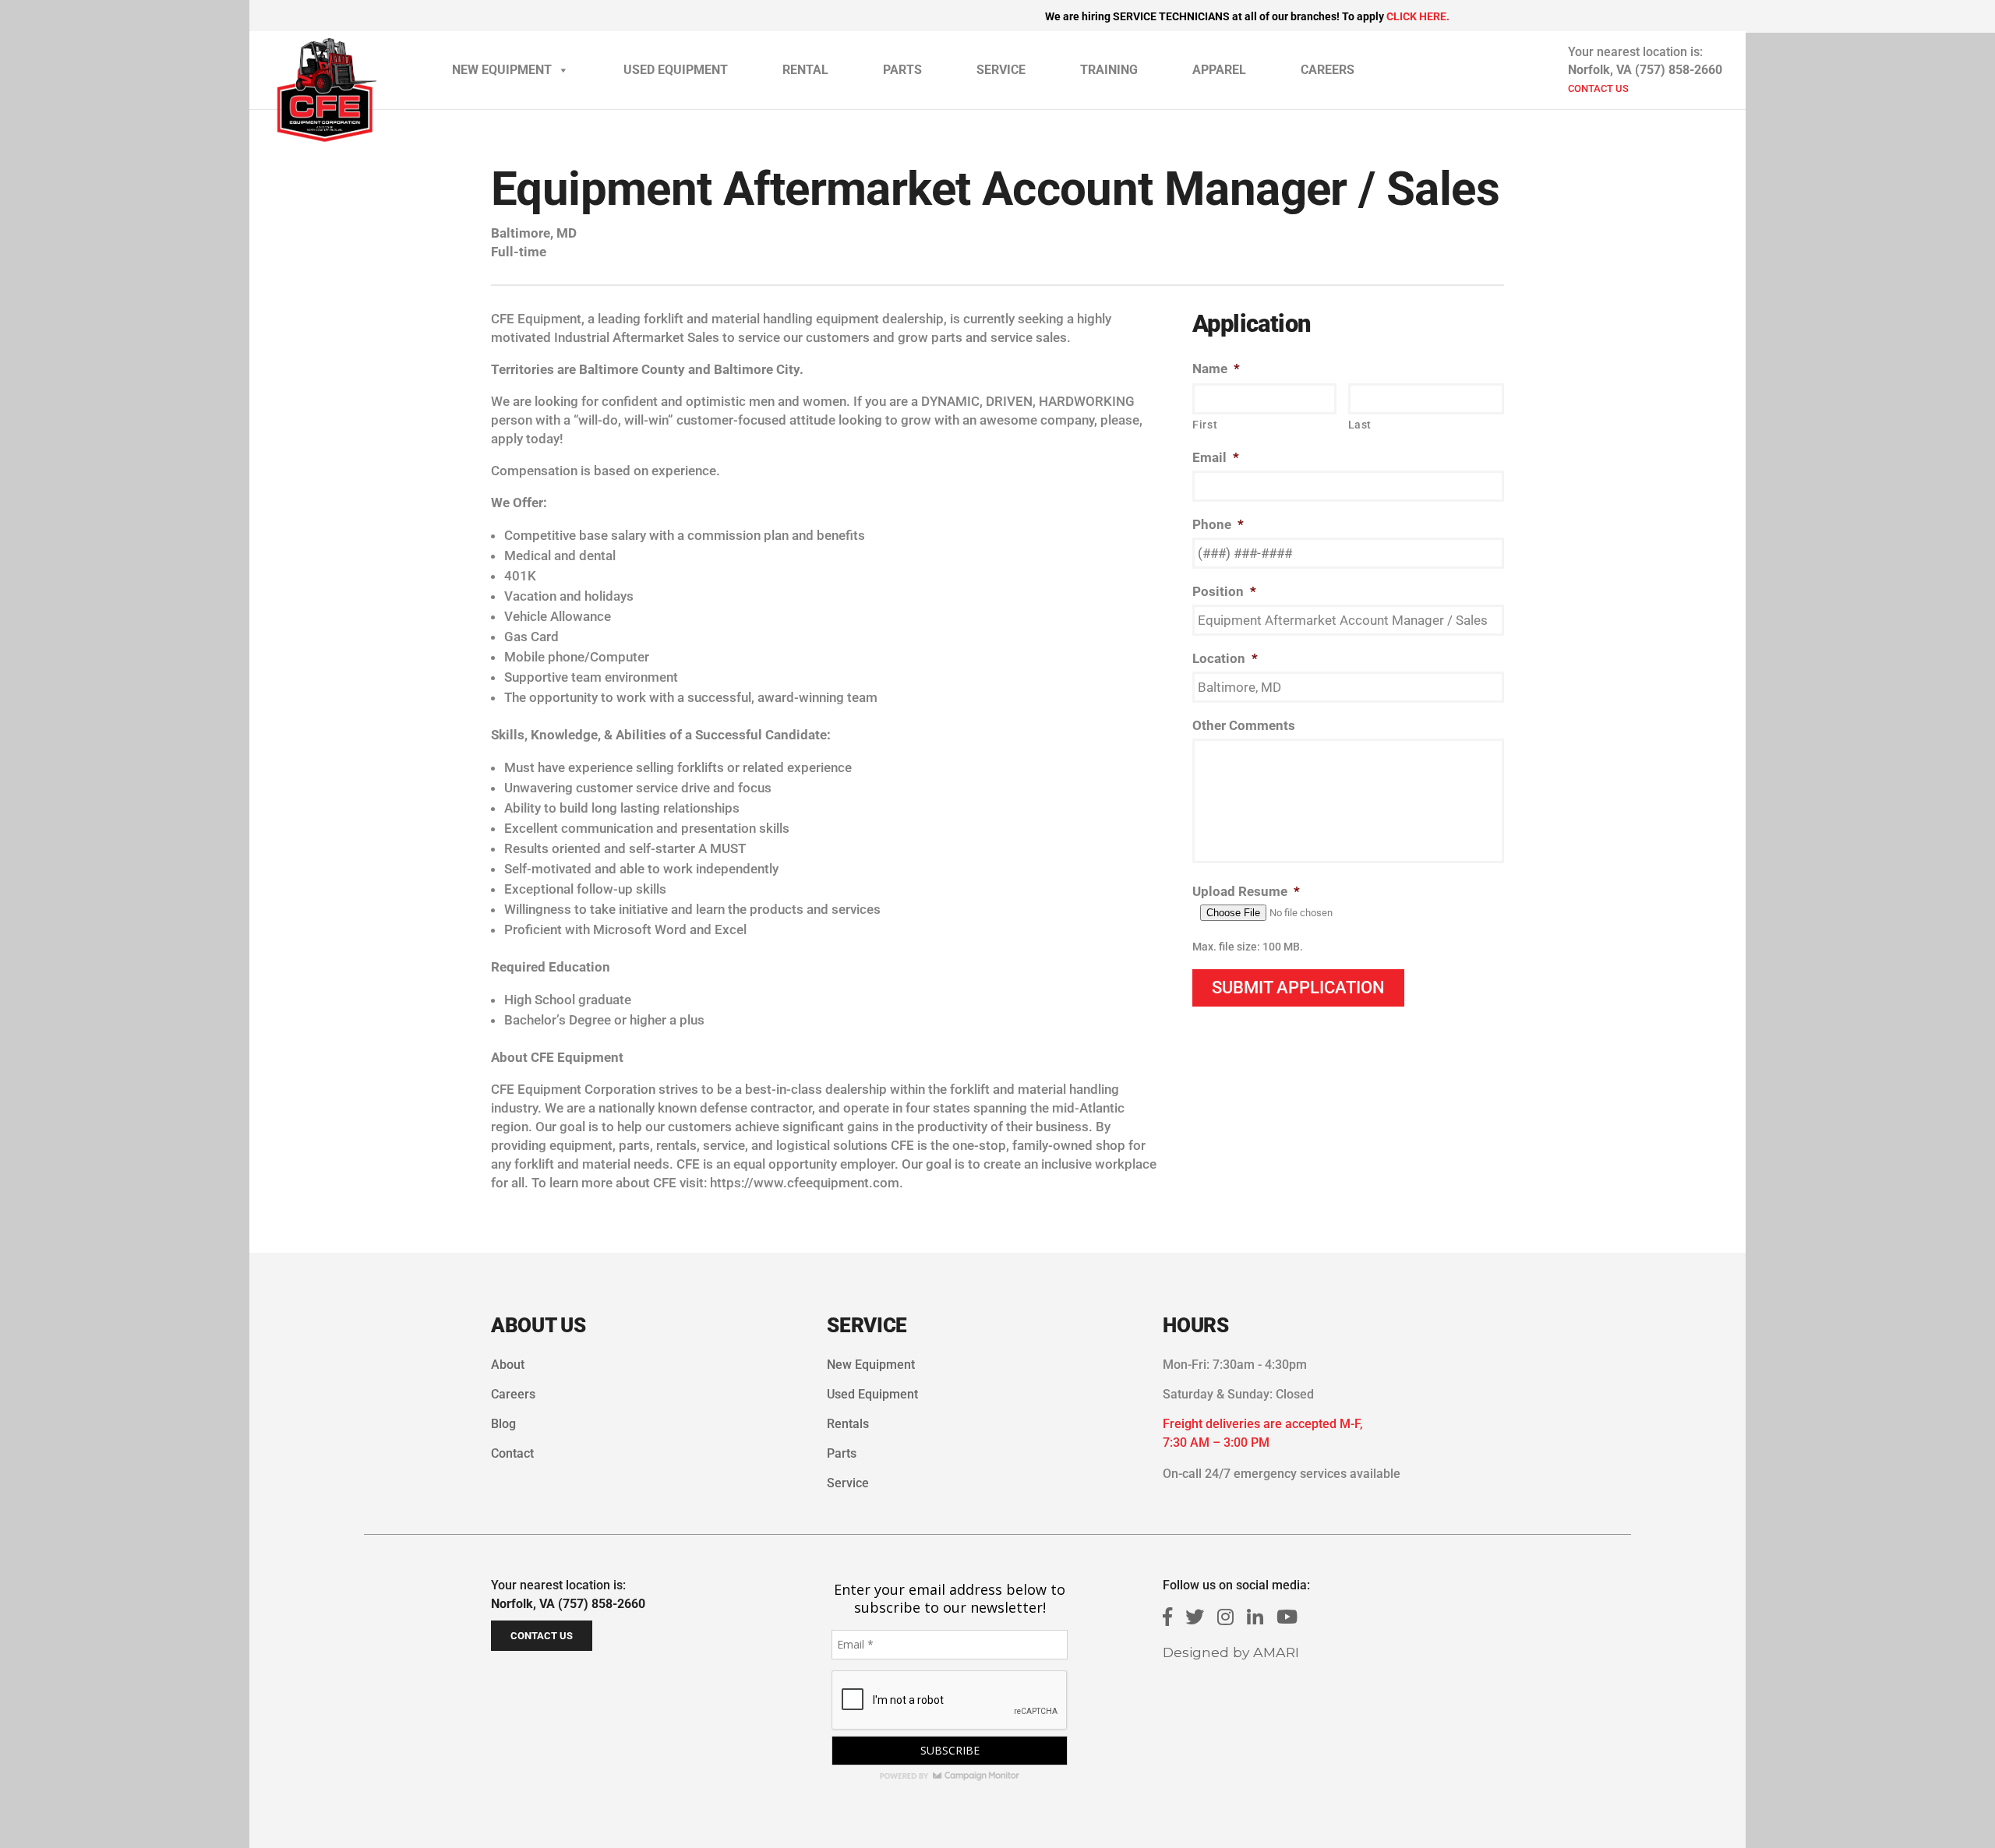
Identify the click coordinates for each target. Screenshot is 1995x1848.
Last (1360, 425)
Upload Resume (1246, 891)
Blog (503, 1424)
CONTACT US (1598, 88)
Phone (1218, 524)
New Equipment (502, 70)
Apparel (1219, 70)
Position (1224, 591)
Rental (805, 70)
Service (1001, 70)
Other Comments (1244, 725)
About (508, 1365)
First (1205, 425)
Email (1216, 457)
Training (1109, 70)
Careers (1328, 70)
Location (1225, 658)
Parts (902, 70)
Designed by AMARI (1231, 1652)
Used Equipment (676, 70)
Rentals (848, 1424)
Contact (512, 1453)
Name (1216, 369)
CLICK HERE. (1418, 16)
